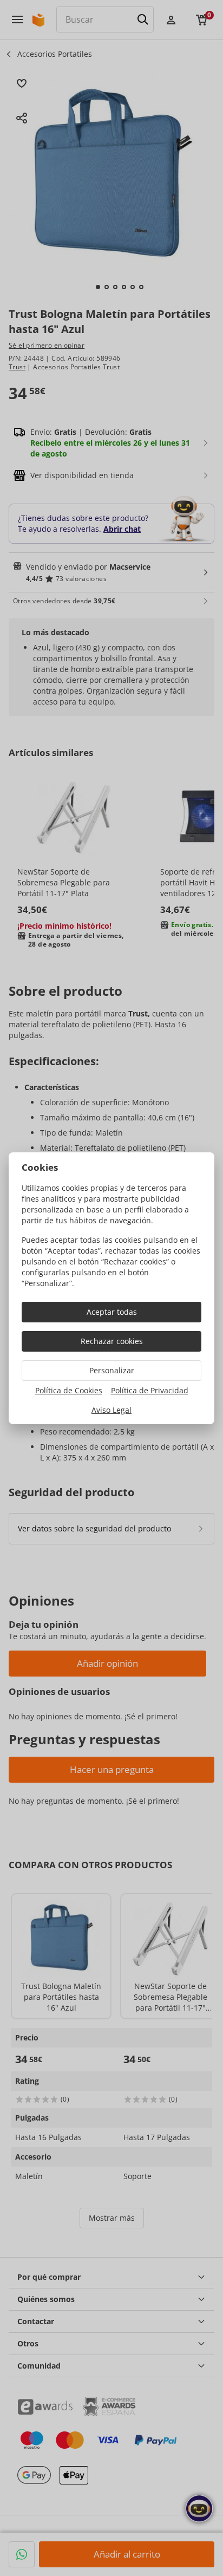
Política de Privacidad (150, 1390)
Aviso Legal (111, 1410)
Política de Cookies (69, 1390)
